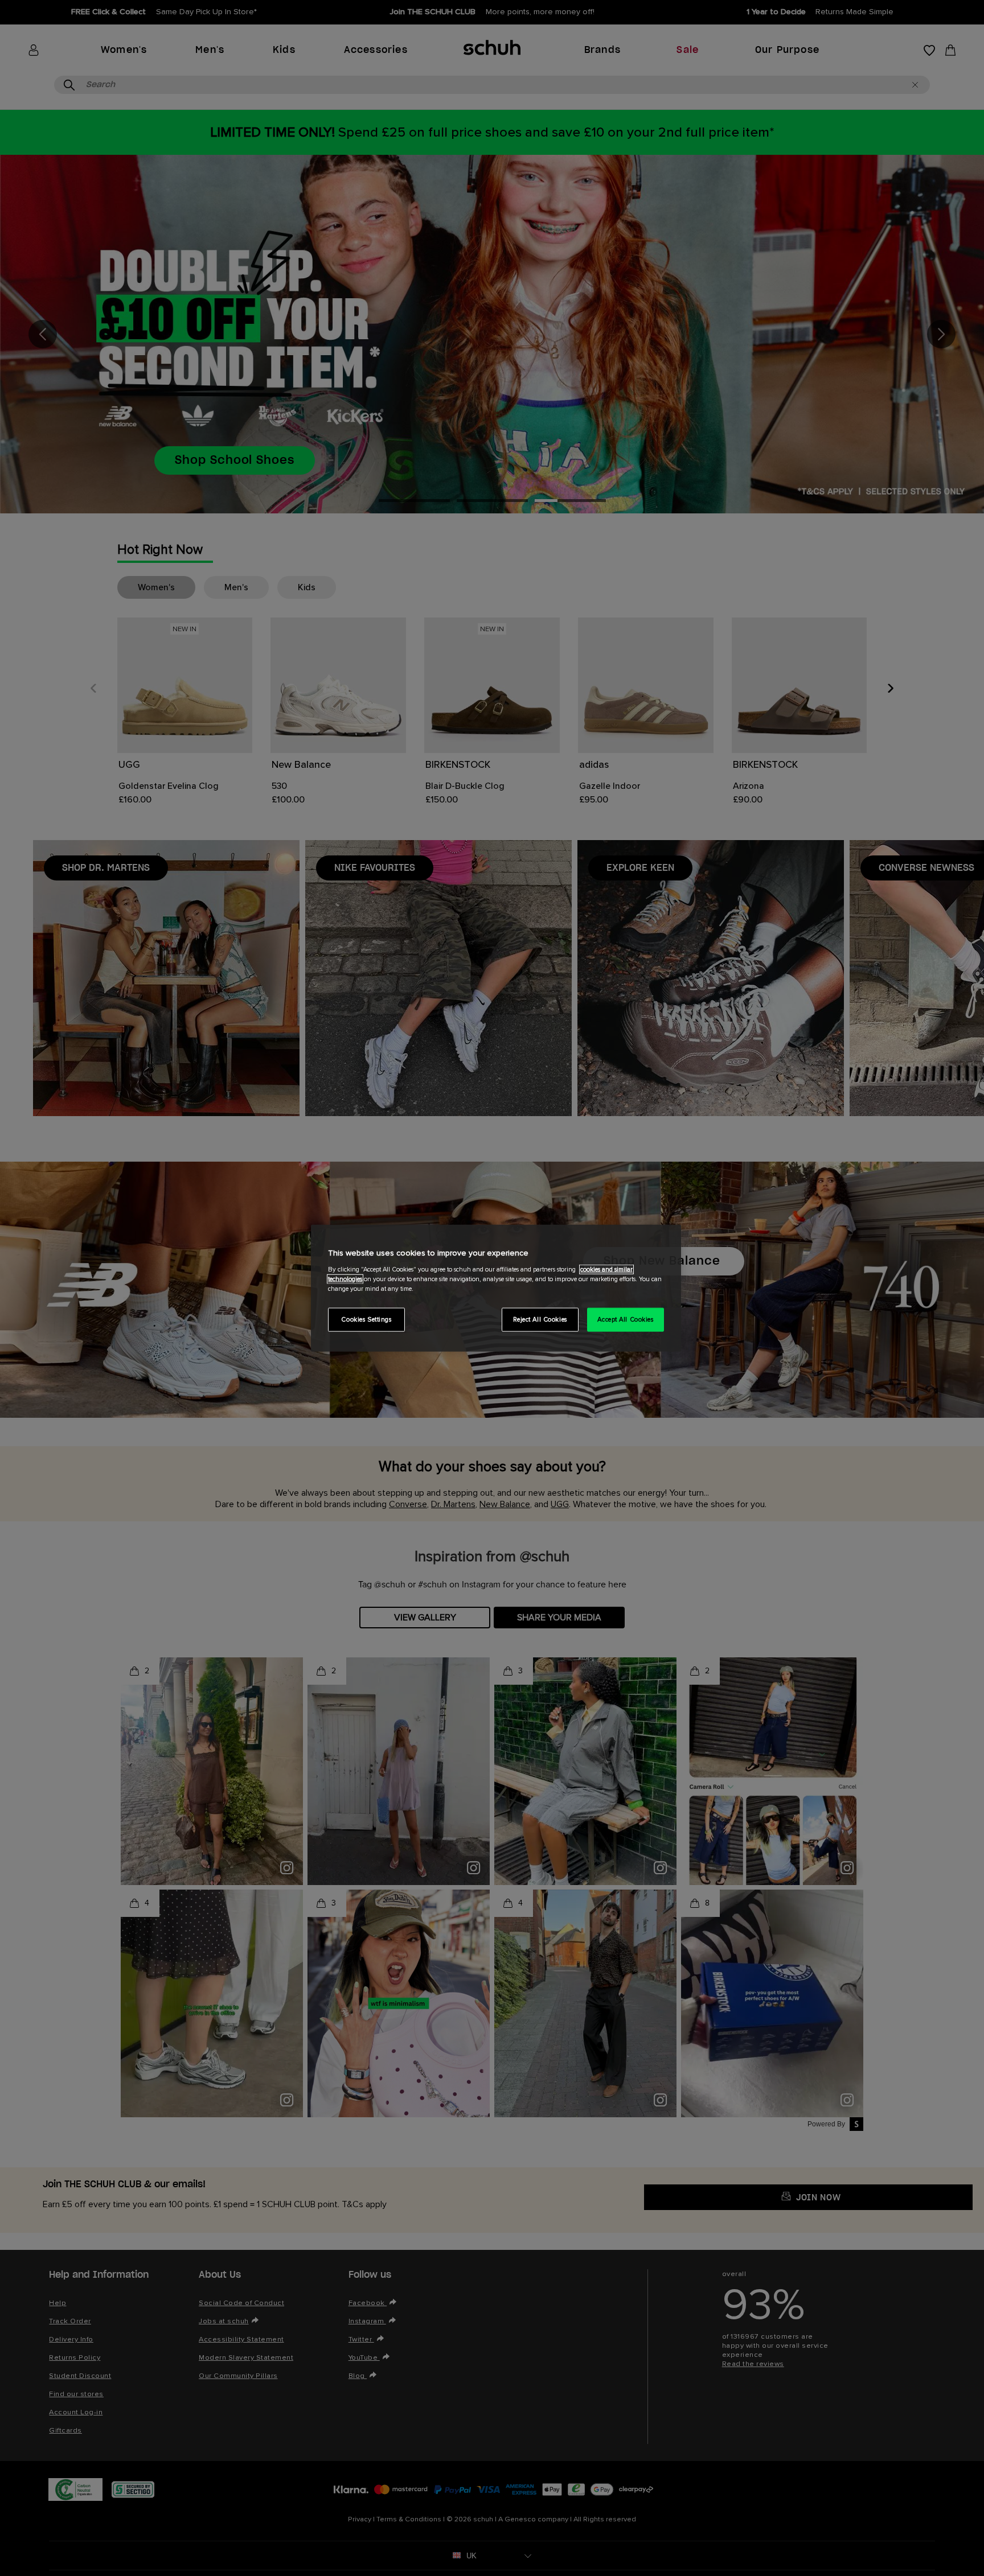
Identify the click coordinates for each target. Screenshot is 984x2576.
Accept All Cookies (625, 1319)
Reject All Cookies (540, 1319)
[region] (496, 1288)
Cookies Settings (366, 1319)
